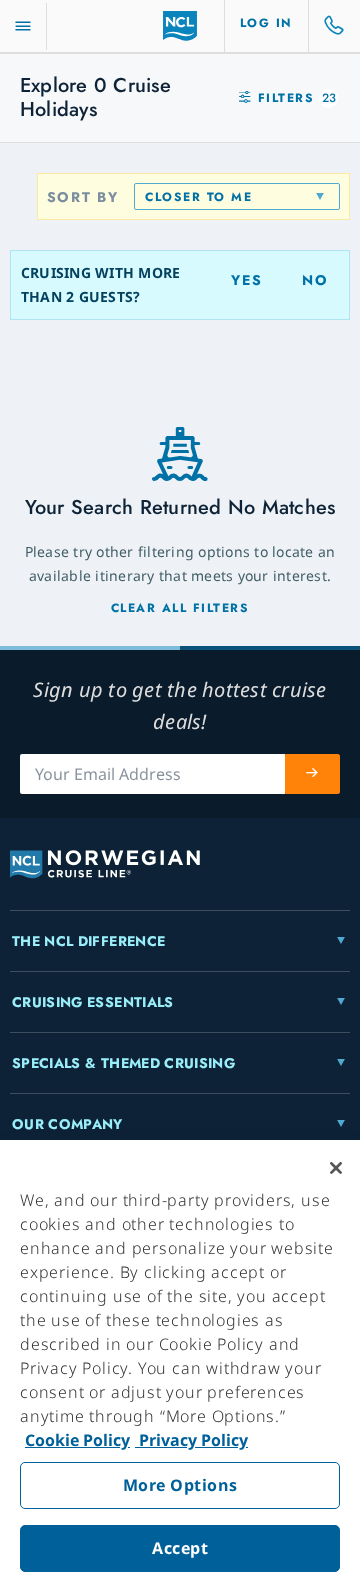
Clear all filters (180, 608)
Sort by (83, 197)
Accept (180, 1548)
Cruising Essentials (93, 1002)
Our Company (67, 1124)
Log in (266, 23)
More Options (180, 1485)
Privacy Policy (191, 1440)
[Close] (336, 1168)
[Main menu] (23, 26)
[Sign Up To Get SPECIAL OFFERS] (313, 774)
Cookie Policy (77, 1440)
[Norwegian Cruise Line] (180, 26)
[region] (180, 1364)
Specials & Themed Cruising (123, 1063)
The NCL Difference (88, 941)
